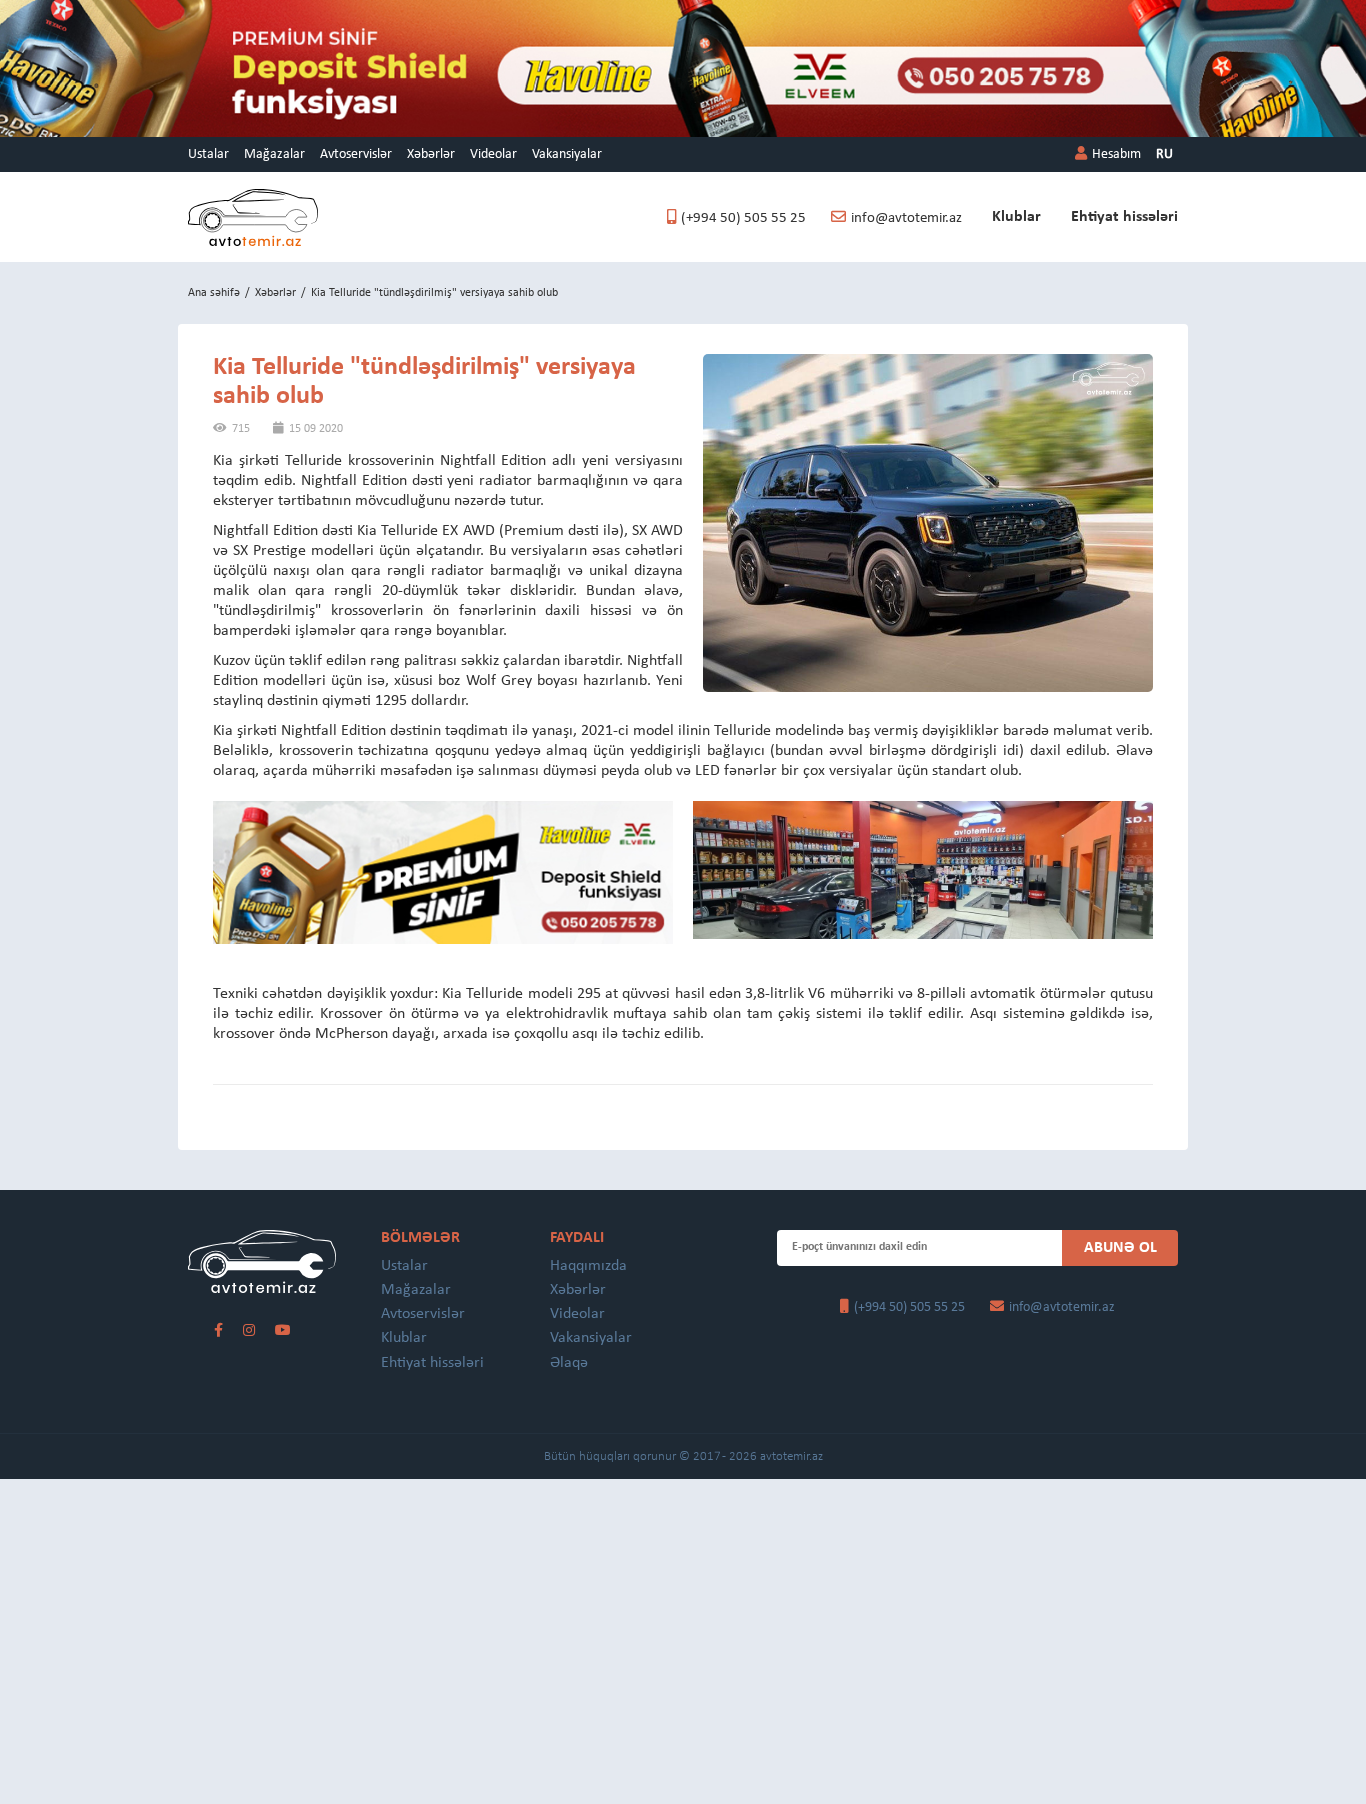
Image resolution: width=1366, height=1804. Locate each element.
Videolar (493, 154)
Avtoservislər (356, 154)
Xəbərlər (431, 154)
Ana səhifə (214, 293)
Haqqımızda (588, 1266)
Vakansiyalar (567, 154)
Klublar (1016, 217)
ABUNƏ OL (1120, 1248)
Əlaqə (569, 1363)
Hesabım (1116, 154)
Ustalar (208, 154)
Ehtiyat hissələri (1124, 217)
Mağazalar (274, 154)
